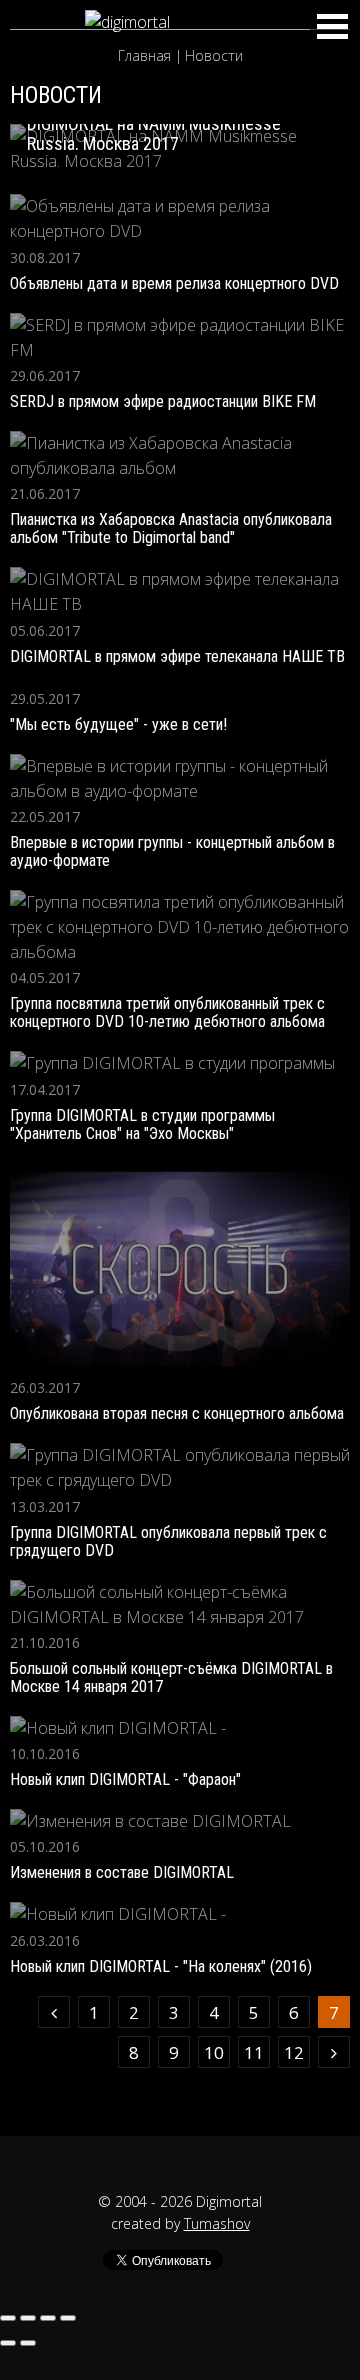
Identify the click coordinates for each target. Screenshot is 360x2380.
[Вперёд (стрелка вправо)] (28, 2343)
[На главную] (180, 22)
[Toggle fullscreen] (48, 2318)
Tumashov (217, 2223)
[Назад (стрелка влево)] (8, 2343)
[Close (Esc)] (8, 2318)
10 (214, 2052)
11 (254, 2052)
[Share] (28, 2318)
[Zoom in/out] (68, 2318)
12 (294, 2052)
